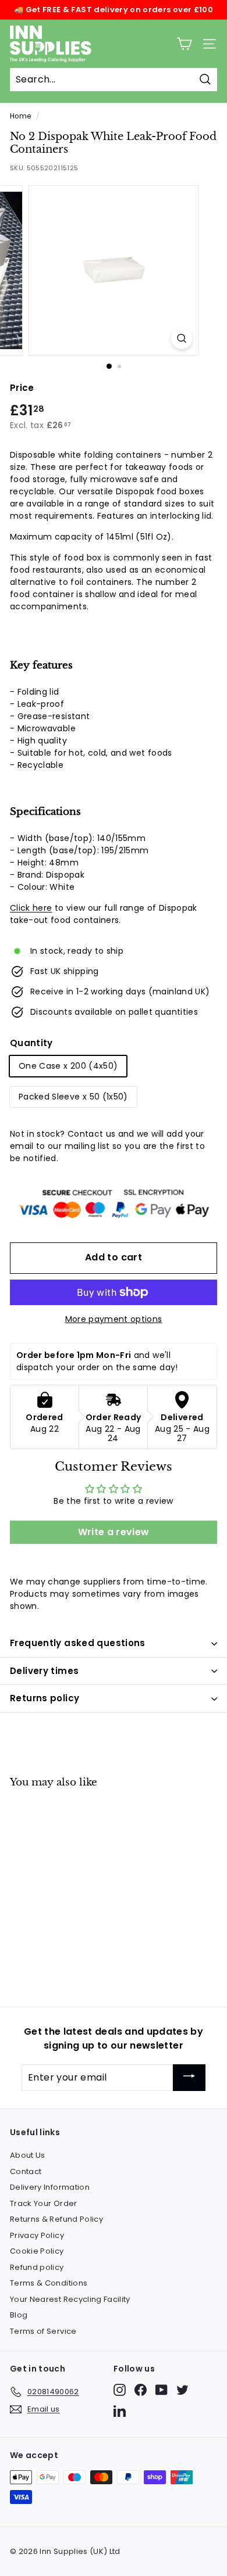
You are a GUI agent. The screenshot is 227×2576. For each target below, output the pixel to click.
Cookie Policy (37, 2251)
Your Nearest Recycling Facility (70, 2299)
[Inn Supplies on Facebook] (141, 2390)
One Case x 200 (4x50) (68, 1066)
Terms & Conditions (49, 2283)
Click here (31, 908)
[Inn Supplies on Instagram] (120, 2390)
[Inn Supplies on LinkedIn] (120, 2411)
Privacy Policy (37, 2235)
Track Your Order (44, 2203)
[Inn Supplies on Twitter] (182, 2390)
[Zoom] (181, 338)
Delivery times (44, 1671)
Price (22, 388)
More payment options (114, 1319)
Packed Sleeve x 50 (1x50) (73, 1097)
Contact (26, 2171)
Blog (19, 2315)
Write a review (114, 1532)
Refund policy (37, 2267)
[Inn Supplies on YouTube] (162, 2390)
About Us (28, 2155)
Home (20, 116)
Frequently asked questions (78, 1643)
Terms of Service (43, 2331)
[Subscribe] (189, 2078)
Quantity (31, 1043)
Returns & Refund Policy (56, 2219)
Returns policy (45, 1698)
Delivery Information (50, 2187)
